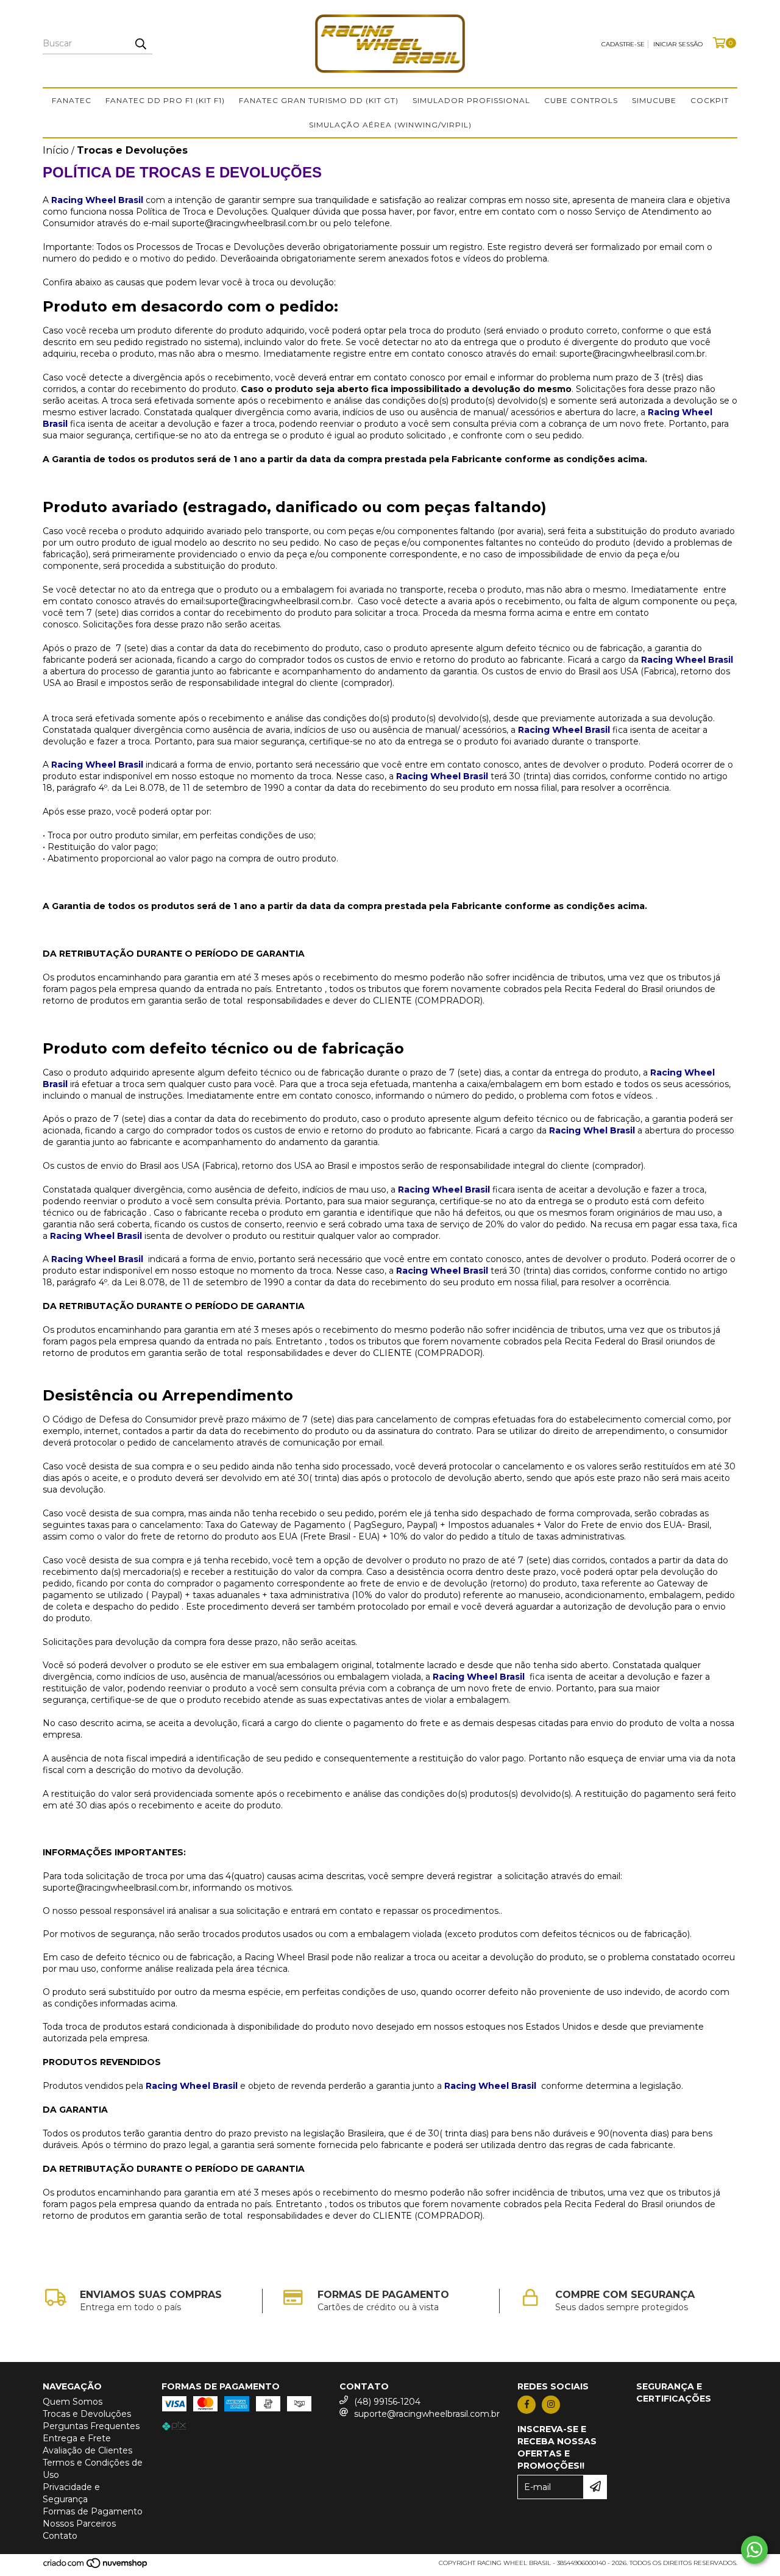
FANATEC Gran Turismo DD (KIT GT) (319, 100)
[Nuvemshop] (96, 2567)
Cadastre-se (623, 44)
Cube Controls (581, 100)
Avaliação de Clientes (87, 2450)
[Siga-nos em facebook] (526, 2405)
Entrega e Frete (77, 2438)
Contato (60, 2536)
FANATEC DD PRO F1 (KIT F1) (165, 100)
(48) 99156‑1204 (387, 2402)
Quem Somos (73, 2402)
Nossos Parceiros (79, 2524)
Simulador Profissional (471, 100)
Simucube (654, 100)
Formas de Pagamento (93, 2511)
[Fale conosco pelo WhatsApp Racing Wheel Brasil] (754, 2550)
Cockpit (710, 100)
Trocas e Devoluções (87, 2414)
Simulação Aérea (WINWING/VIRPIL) (390, 125)
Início (56, 150)
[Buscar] (140, 43)
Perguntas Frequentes (91, 2426)
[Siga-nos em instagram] (551, 2405)
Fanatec (72, 100)
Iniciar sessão (678, 44)
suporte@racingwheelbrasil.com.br (427, 2414)
